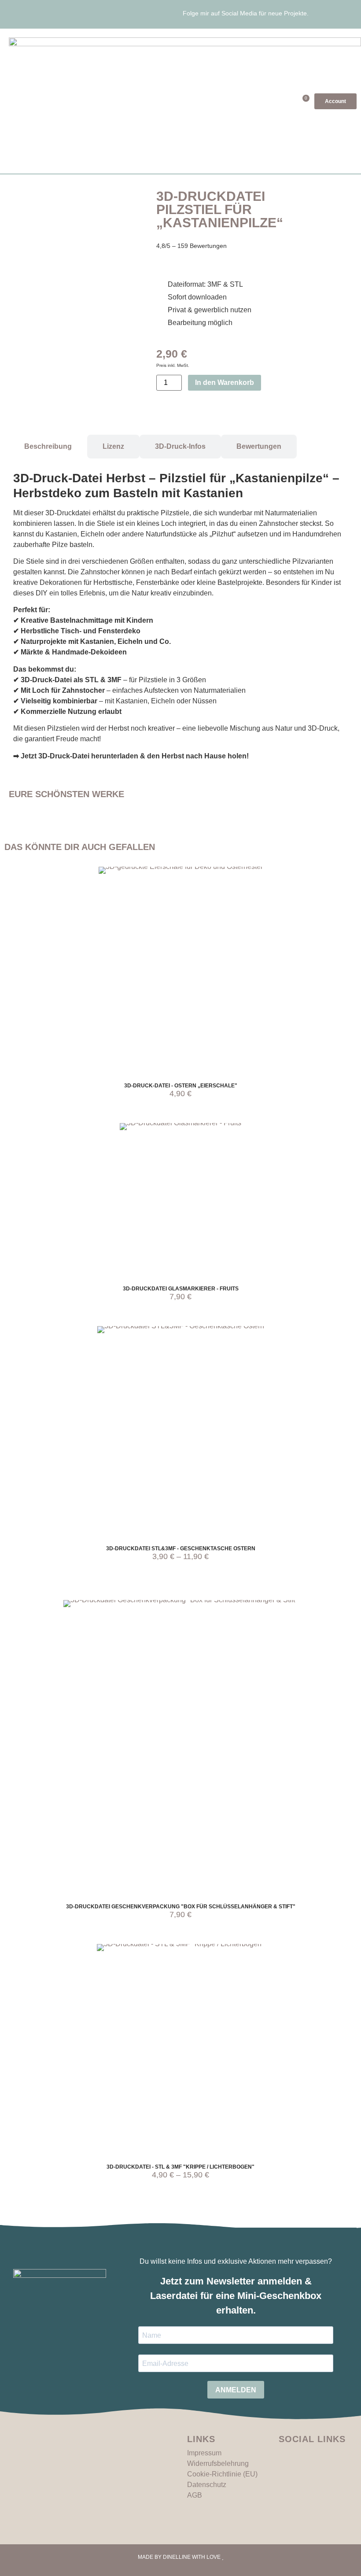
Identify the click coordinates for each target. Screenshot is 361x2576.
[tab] (48, 447)
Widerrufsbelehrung (218, 2463)
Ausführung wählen (191, 1439)
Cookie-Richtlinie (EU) (222, 2474)
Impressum (204, 2453)
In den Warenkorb (225, 383)
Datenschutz (207, 2485)
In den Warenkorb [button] (191, 978)
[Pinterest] (335, 15)
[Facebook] (348, 15)
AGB (195, 2495)
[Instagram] (323, 15)
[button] (276, 101)
